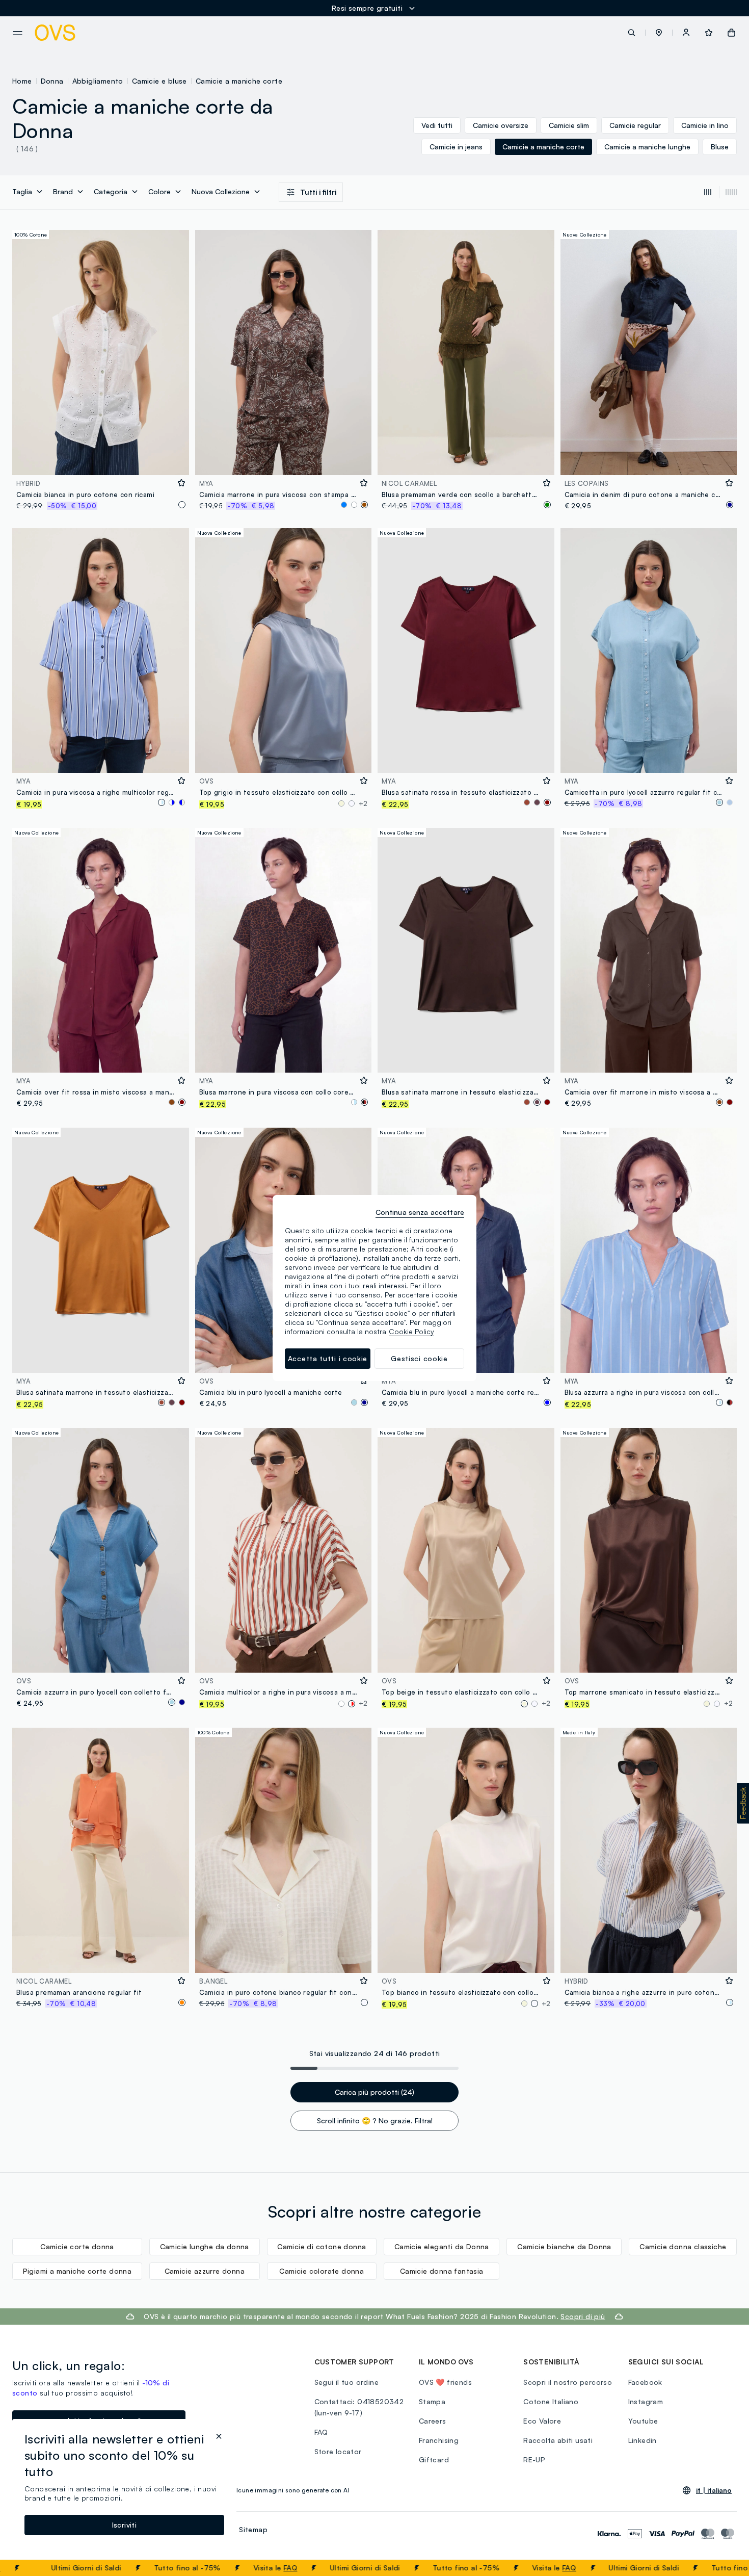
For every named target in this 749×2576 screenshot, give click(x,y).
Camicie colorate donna (322, 2271)
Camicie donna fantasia (442, 2271)
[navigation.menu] (18, 33)
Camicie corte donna (77, 2246)
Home (22, 81)
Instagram (646, 2401)
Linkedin (643, 2440)
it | (714, 2490)
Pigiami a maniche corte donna (77, 2271)
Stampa (432, 2401)
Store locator (338, 2451)
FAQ (228, 2568)
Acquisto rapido (100, 461)
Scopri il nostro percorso (568, 2382)
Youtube (643, 2421)
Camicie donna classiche (683, 2246)
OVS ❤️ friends (445, 2382)
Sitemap (253, 2529)
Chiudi (722, 2568)
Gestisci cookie (419, 1358)
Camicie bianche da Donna (564, 2246)
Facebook (645, 2382)
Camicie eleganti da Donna (442, 2246)
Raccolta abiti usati (558, 2440)
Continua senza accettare (420, 1212)
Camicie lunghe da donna (205, 2246)
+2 (363, 803)
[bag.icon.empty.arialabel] (731, 33)
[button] (659, 33)
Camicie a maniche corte (239, 81)
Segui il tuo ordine (347, 2382)
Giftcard (434, 2460)
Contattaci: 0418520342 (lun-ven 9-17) (359, 2407)
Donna (52, 81)
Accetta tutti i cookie (328, 1358)
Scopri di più (583, 2316)
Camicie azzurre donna (205, 2271)
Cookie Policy (411, 1331)
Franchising (439, 2440)
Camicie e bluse (159, 81)
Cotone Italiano (551, 2401)
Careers (433, 2421)
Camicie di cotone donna (322, 2246)
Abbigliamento (98, 81)
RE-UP (534, 2460)
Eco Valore (542, 2421)
